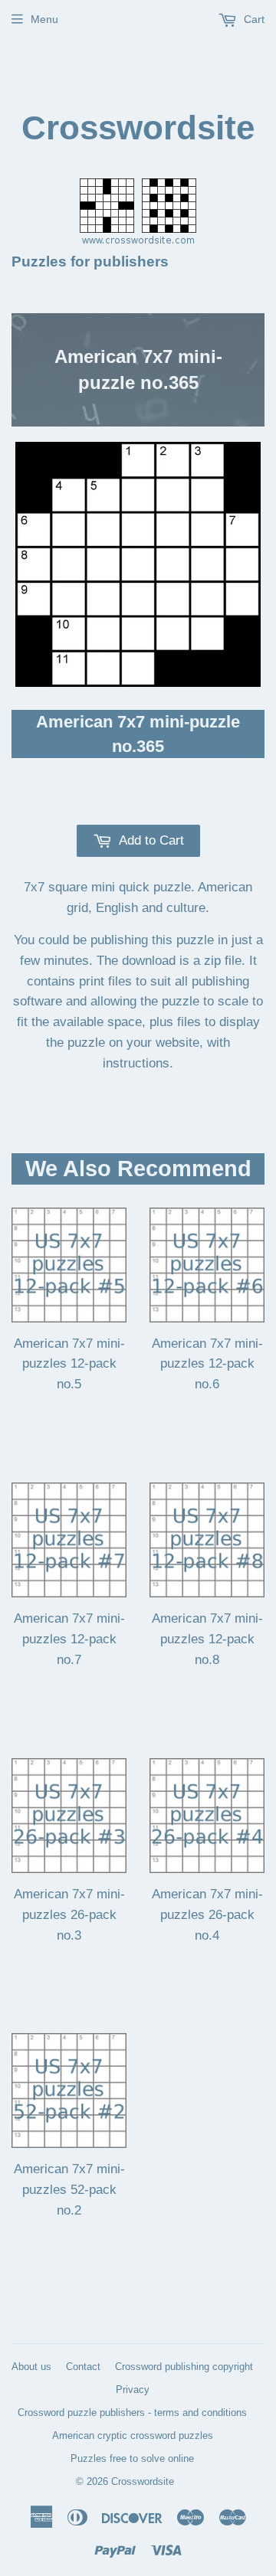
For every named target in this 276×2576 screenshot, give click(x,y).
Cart (253, 19)
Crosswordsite (138, 127)
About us (31, 2367)
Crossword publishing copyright (184, 2367)
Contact (83, 2367)
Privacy (133, 2390)
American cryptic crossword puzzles (133, 2435)
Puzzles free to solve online (132, 2458)
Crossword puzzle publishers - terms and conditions (132, 2413)
